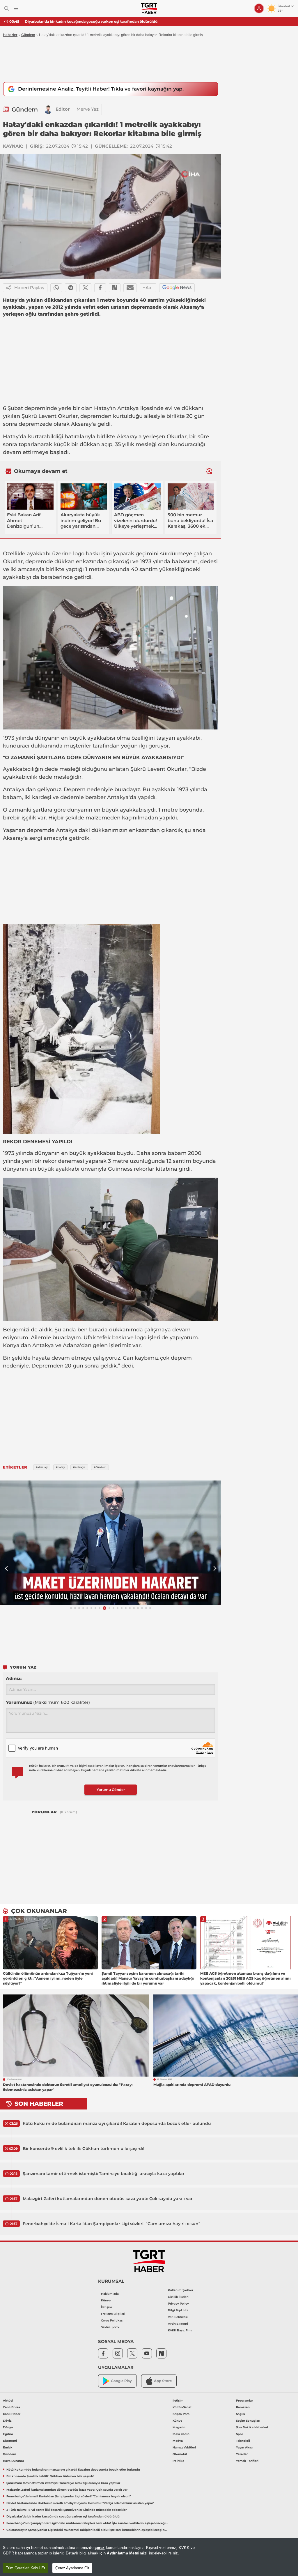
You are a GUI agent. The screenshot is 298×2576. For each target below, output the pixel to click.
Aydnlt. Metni (178, 2324)
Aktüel (8, 2401)
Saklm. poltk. (110, 2327)
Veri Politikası (178, 2317)
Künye (106, 2300)
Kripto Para (181, 2414)
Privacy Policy (178, 2304)
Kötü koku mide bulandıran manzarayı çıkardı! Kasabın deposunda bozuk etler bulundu (117, 2123)
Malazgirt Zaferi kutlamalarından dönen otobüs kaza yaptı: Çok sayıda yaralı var (108, 2199)
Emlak (8, 2447)
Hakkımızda (110, 2294)
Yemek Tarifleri (247, 2461)
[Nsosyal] (115, 288)
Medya (178, 2441)
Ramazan (243, 2407)
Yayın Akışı (244, 2447)
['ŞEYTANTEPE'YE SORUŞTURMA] (111, 1543)
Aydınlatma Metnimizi (127, 2553)
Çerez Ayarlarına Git (72, 2568)
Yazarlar (242, 2454)
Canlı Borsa (11, 2407)
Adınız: (14, 1678)
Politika (178, 2461)
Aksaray (81, 424)
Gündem (28, 35)
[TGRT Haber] (149, 8)
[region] (149, 2557)
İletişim (107, 2307)
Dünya (8, 2427)
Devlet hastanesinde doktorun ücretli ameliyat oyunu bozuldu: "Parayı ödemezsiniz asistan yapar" (80, 2503)
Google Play (121, 2381)
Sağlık (241, 2414)
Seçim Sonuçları (248, 2421)
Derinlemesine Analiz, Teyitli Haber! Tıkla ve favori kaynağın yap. (101, 89)
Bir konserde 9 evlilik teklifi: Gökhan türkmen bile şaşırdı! (84, 2149)
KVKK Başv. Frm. (180, 2330)
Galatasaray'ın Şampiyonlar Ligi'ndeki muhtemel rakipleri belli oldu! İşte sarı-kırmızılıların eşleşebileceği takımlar (87, 2530)
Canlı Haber (12, 2414)
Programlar (244, 2401)
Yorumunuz (48, 1702)
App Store (163, 2381)
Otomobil (180, 2454)
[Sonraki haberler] (209, 471)
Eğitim (8, 2434)
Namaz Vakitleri (184, 2447)
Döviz (7, 2421)
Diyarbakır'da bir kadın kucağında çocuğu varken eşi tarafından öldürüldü (91, 21)
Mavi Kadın (181, 2434)
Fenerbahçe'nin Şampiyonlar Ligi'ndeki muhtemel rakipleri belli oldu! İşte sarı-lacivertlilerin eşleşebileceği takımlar (87, 2523)
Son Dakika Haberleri (252, 2427)
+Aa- (148, 288)
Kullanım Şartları (180, 2290)
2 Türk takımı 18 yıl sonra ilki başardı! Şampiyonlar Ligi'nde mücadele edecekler (66, 2510)
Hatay (102, 408)
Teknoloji (243, 2441)
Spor (240, 2434)
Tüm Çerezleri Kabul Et (25, 2568)
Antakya (128, 408)
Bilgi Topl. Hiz (178, 2310)
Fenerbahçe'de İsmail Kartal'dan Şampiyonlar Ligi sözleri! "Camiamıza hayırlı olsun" (111, 2224)
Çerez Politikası (112, 2320)
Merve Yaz (88, 109)
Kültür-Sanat (182, 2407)
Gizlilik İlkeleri (178, 2297)
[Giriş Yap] (259, 8)
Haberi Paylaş (29, 288)
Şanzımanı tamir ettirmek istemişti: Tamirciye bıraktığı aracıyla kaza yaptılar (104, 2174)
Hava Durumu (13, 2461)
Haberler (10, 35)
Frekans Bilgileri (113, 2314)
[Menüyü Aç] (16, 9)
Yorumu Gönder (111, 1790)
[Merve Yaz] (48, 109)
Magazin (179, 2427)
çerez (100, 2548)
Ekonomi (10, 2441)
